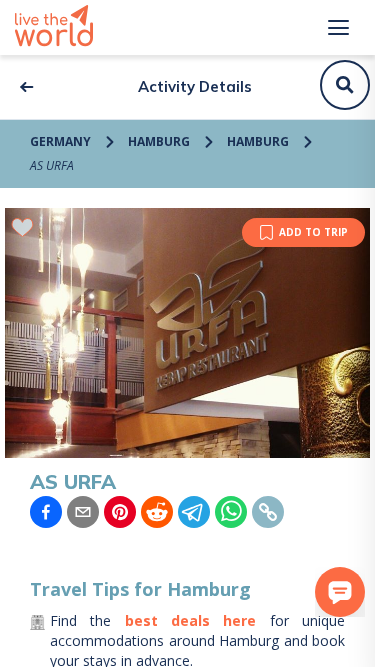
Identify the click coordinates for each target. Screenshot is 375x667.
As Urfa (52, 165)
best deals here (191, 620)
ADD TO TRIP (313, 232)
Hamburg (159, 141)
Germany (60, 141)
